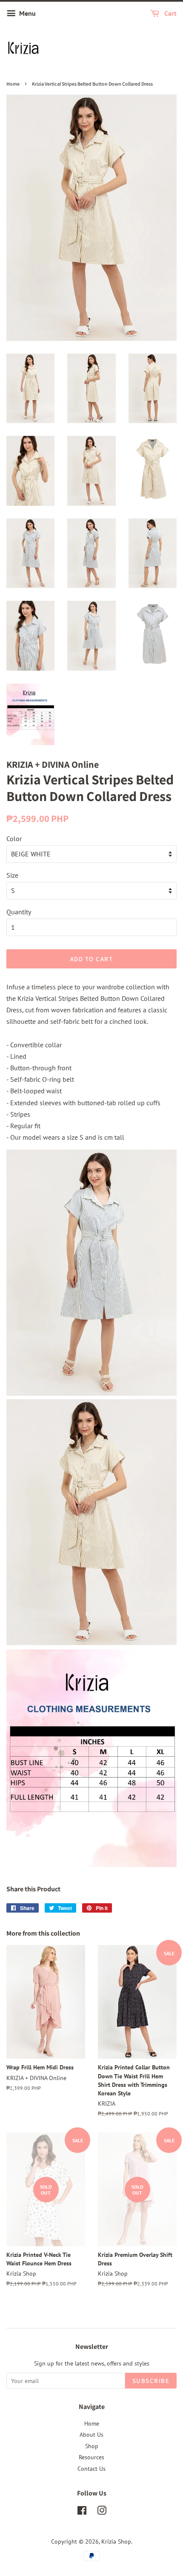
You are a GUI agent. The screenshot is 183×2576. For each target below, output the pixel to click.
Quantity (19, 912)
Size (12, 875)
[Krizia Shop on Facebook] (82, 2512)
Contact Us (91, 2469)
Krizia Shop (116, 2541)
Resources (91, 2457)
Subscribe (151, 2381)
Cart (170, 13)
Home (13, 84)
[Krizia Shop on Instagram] (102, 2512)
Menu (27, 13)
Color (14, 838)
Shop (92, 2446)
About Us (91, 2435)
